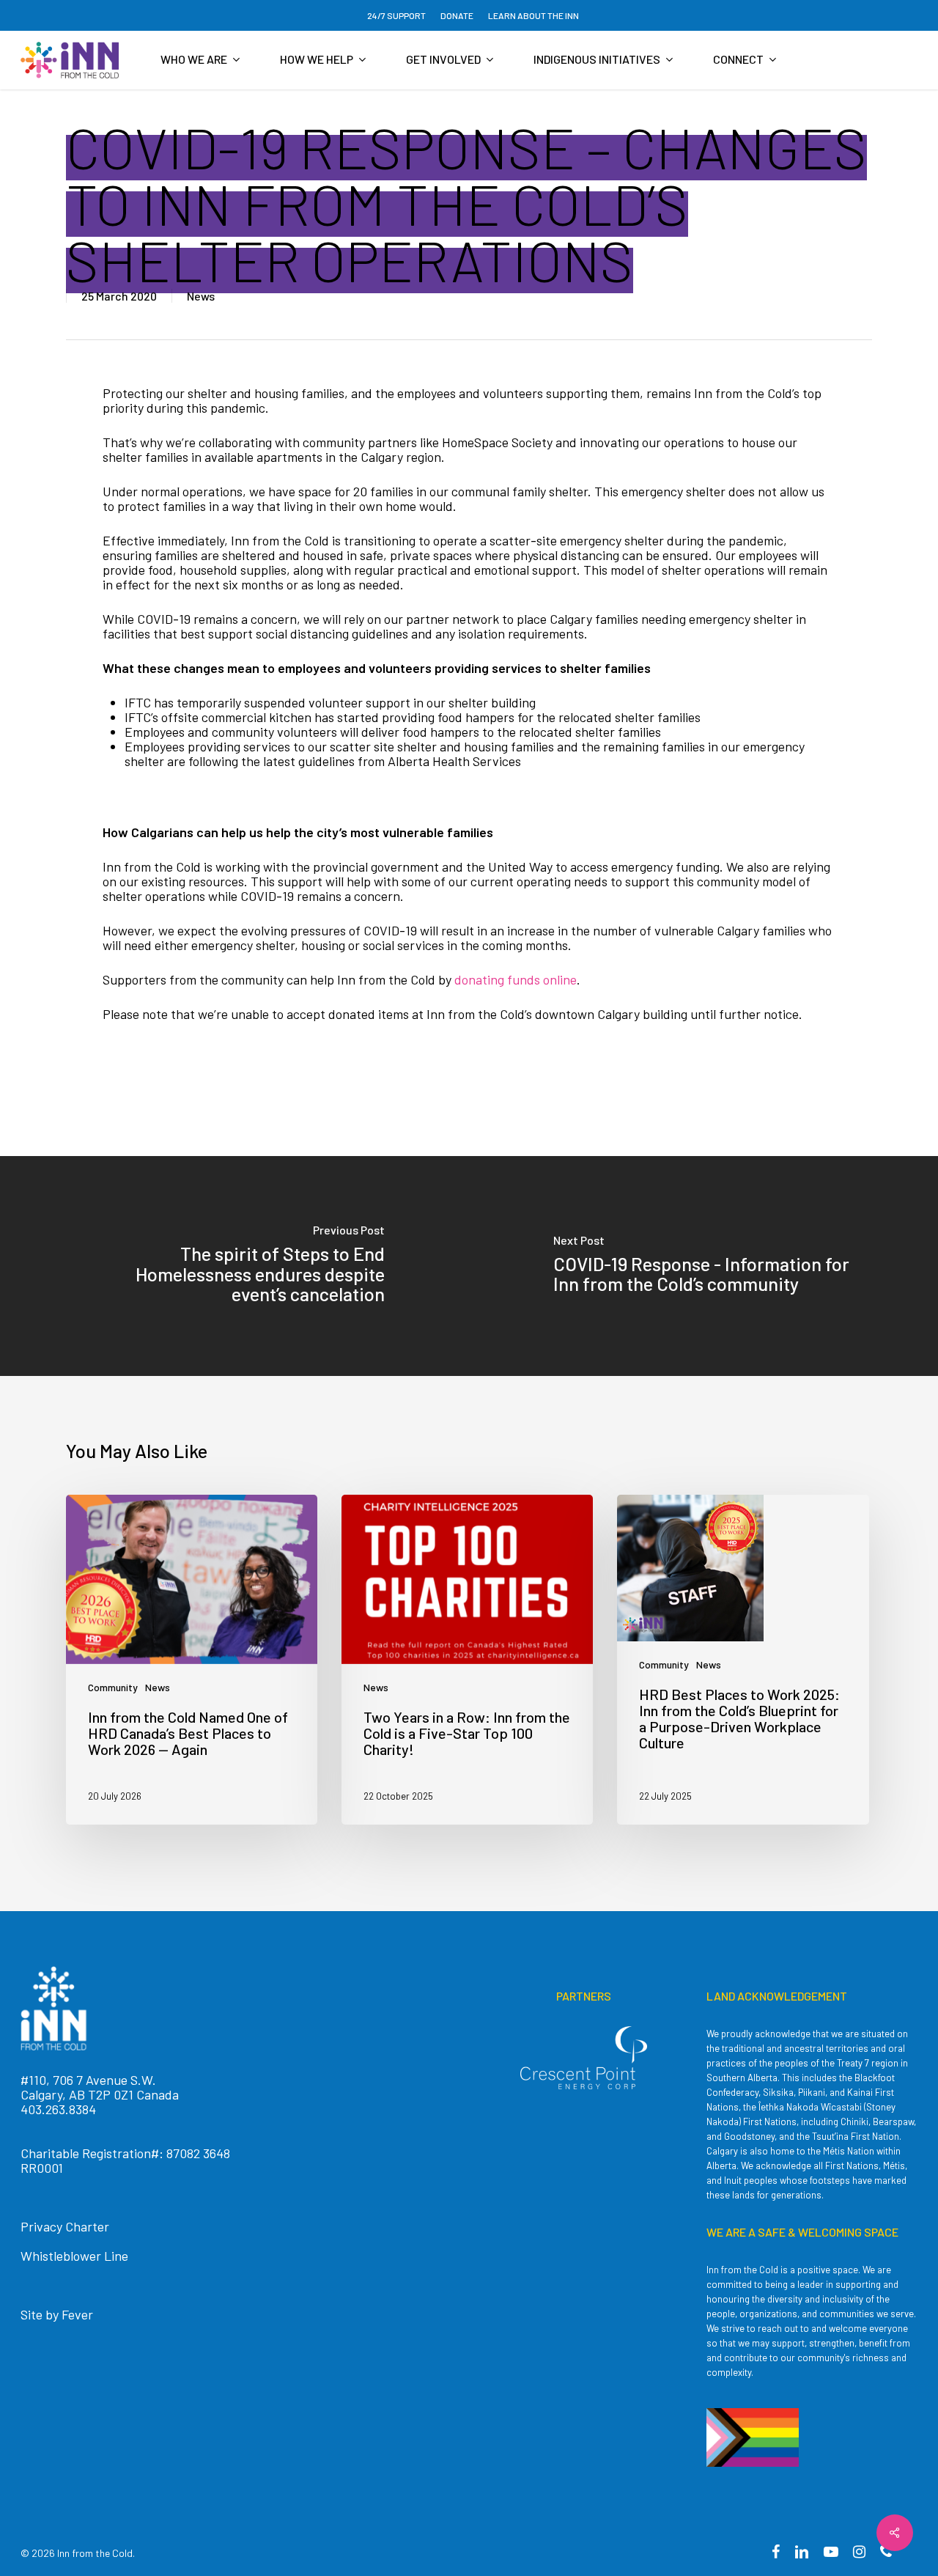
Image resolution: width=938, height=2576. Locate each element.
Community (113, 1687)
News (201, 296)
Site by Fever (57, 2314)
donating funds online (516, 979)
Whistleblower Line (74, 2256)
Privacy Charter (65, 2226)
